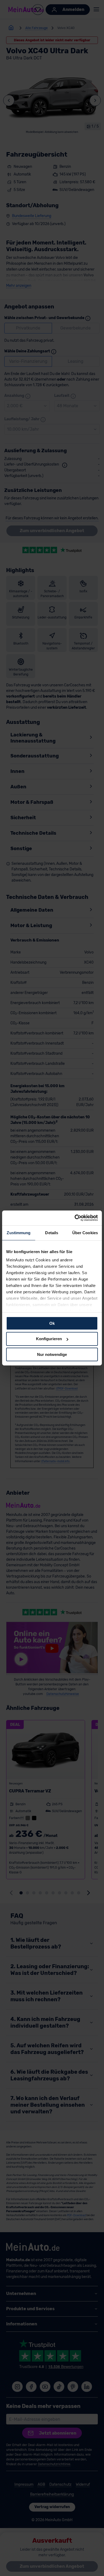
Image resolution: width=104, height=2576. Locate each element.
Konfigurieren (49, 1339)
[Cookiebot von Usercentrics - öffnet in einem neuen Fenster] (75, 1218)
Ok (52, 1323)
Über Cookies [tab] (85, 1232)
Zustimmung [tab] (19, 1232)
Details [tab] (52, 1232)
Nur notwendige (52, 1354)
